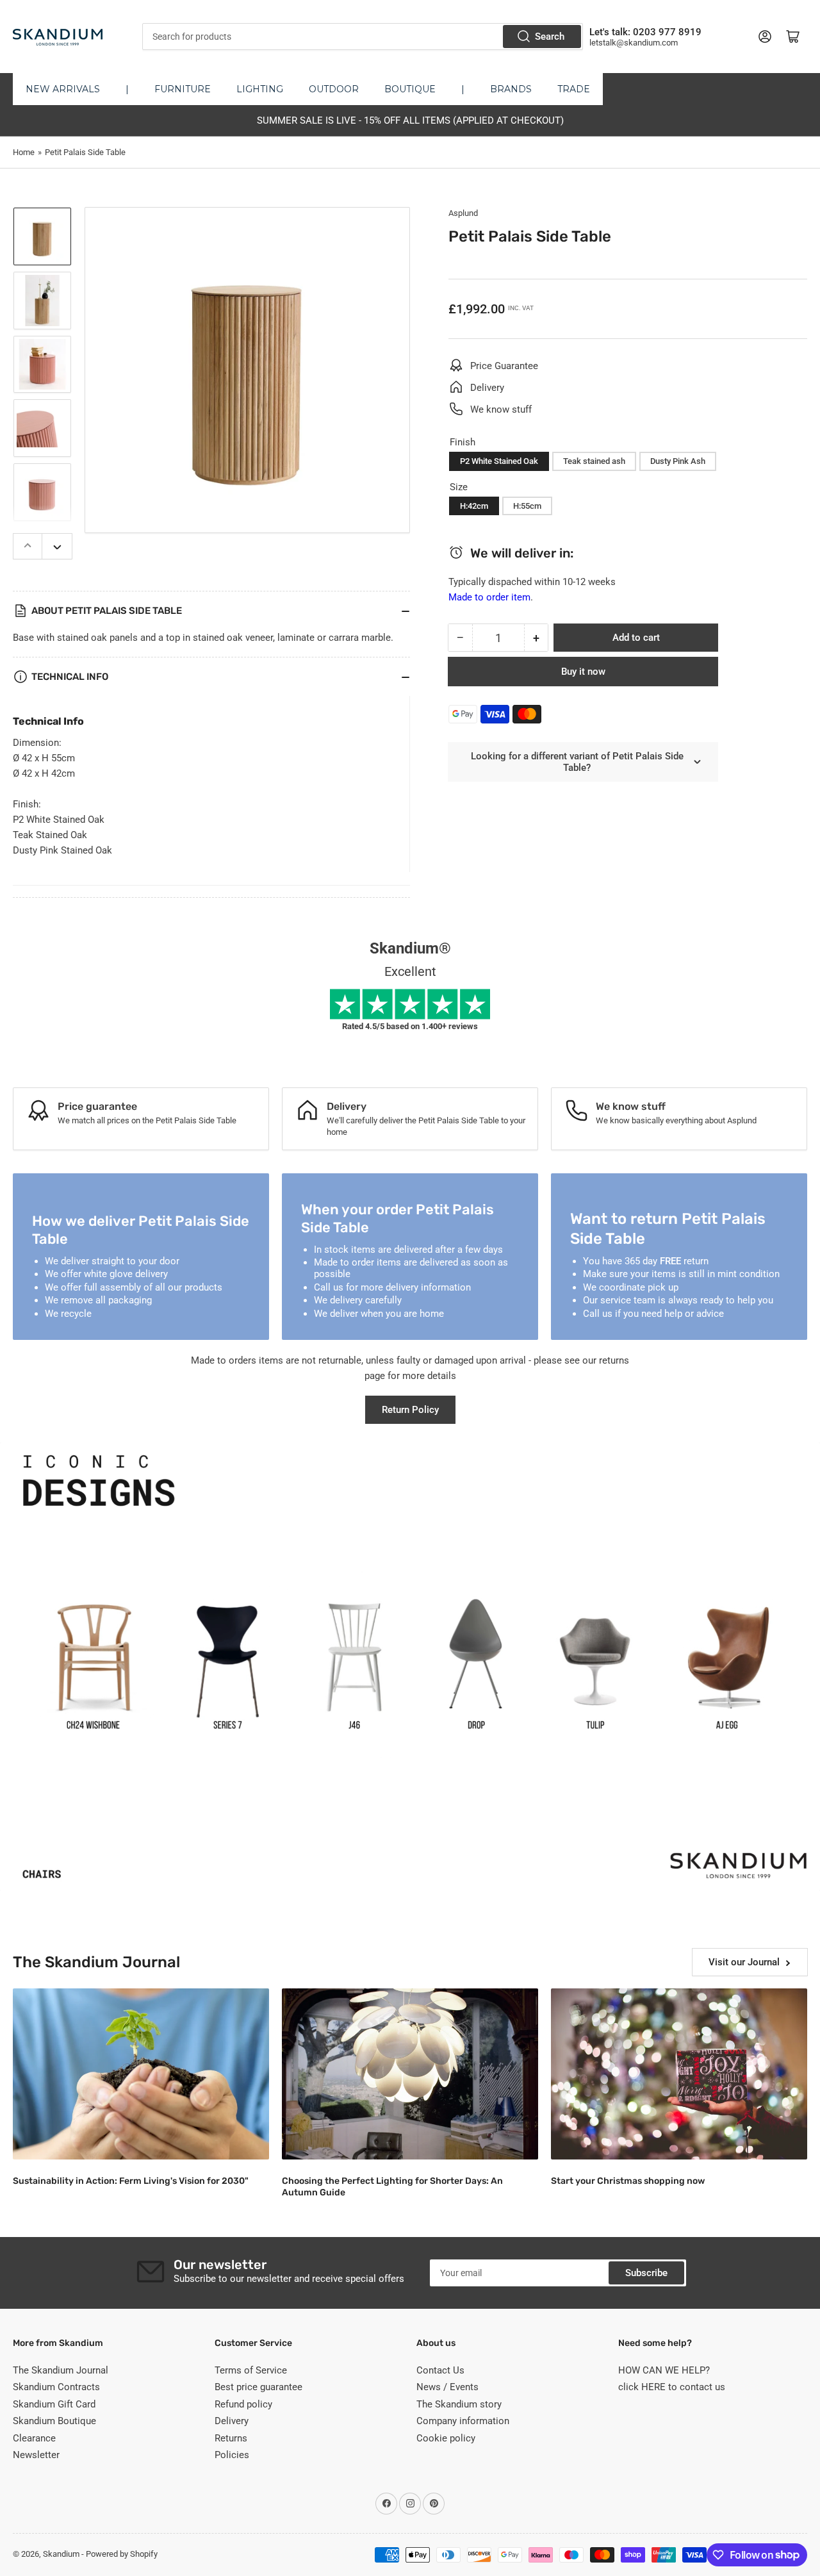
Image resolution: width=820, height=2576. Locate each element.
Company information (463, 2421)
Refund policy (243, 2404)
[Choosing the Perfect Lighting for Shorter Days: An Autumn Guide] (410, 2074)
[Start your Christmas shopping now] (679, 2074)
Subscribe (646, 2273)
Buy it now (583, 672)
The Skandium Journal (61, 2370)
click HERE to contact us (672, 2387)
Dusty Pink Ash (678, 461)
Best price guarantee (258, 2387)
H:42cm (474, 506)
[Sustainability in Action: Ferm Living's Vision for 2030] (141, 2074)
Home (24, 152)
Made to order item (489, 597)
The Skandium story (459, 2404)
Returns (231, 2438)
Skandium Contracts (56, 2387)
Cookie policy (446, 2438)
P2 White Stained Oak (499, 461)
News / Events (447, 2387)
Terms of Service (251, 2370)
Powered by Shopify (122, 2554)
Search (550, 37)
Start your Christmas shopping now (628, 2181)
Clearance (34, 2438)
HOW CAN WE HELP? (664, 2370)
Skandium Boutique (54, 2421)
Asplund (463, 213)
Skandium (61, 2554)
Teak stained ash (594, 461)
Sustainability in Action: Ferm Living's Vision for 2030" (131, 2181)
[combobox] (362, 37)
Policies (232, 2455)
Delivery (232, 2421)
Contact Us (440, 2370)
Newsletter (36, 2455)
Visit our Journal (744, 1962)
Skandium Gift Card (54, 2404)
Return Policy (410, 1410)
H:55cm (527, 506)
